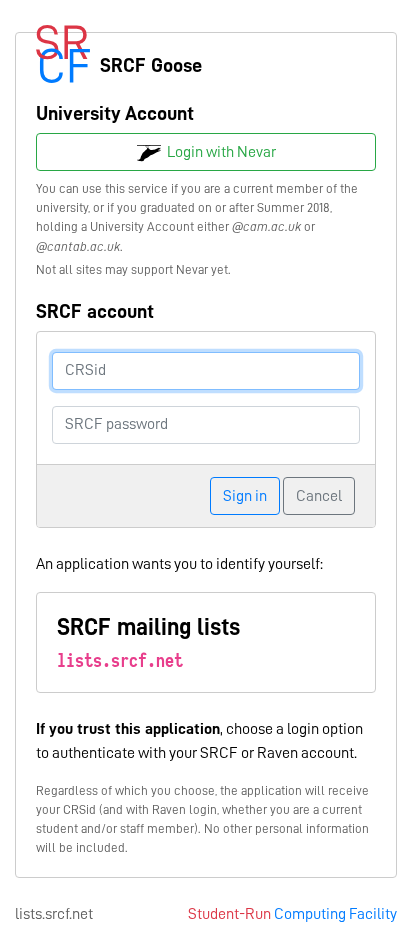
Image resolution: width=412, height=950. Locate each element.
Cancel (319, 496)
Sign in (245, 496)
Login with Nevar (218, 152)
